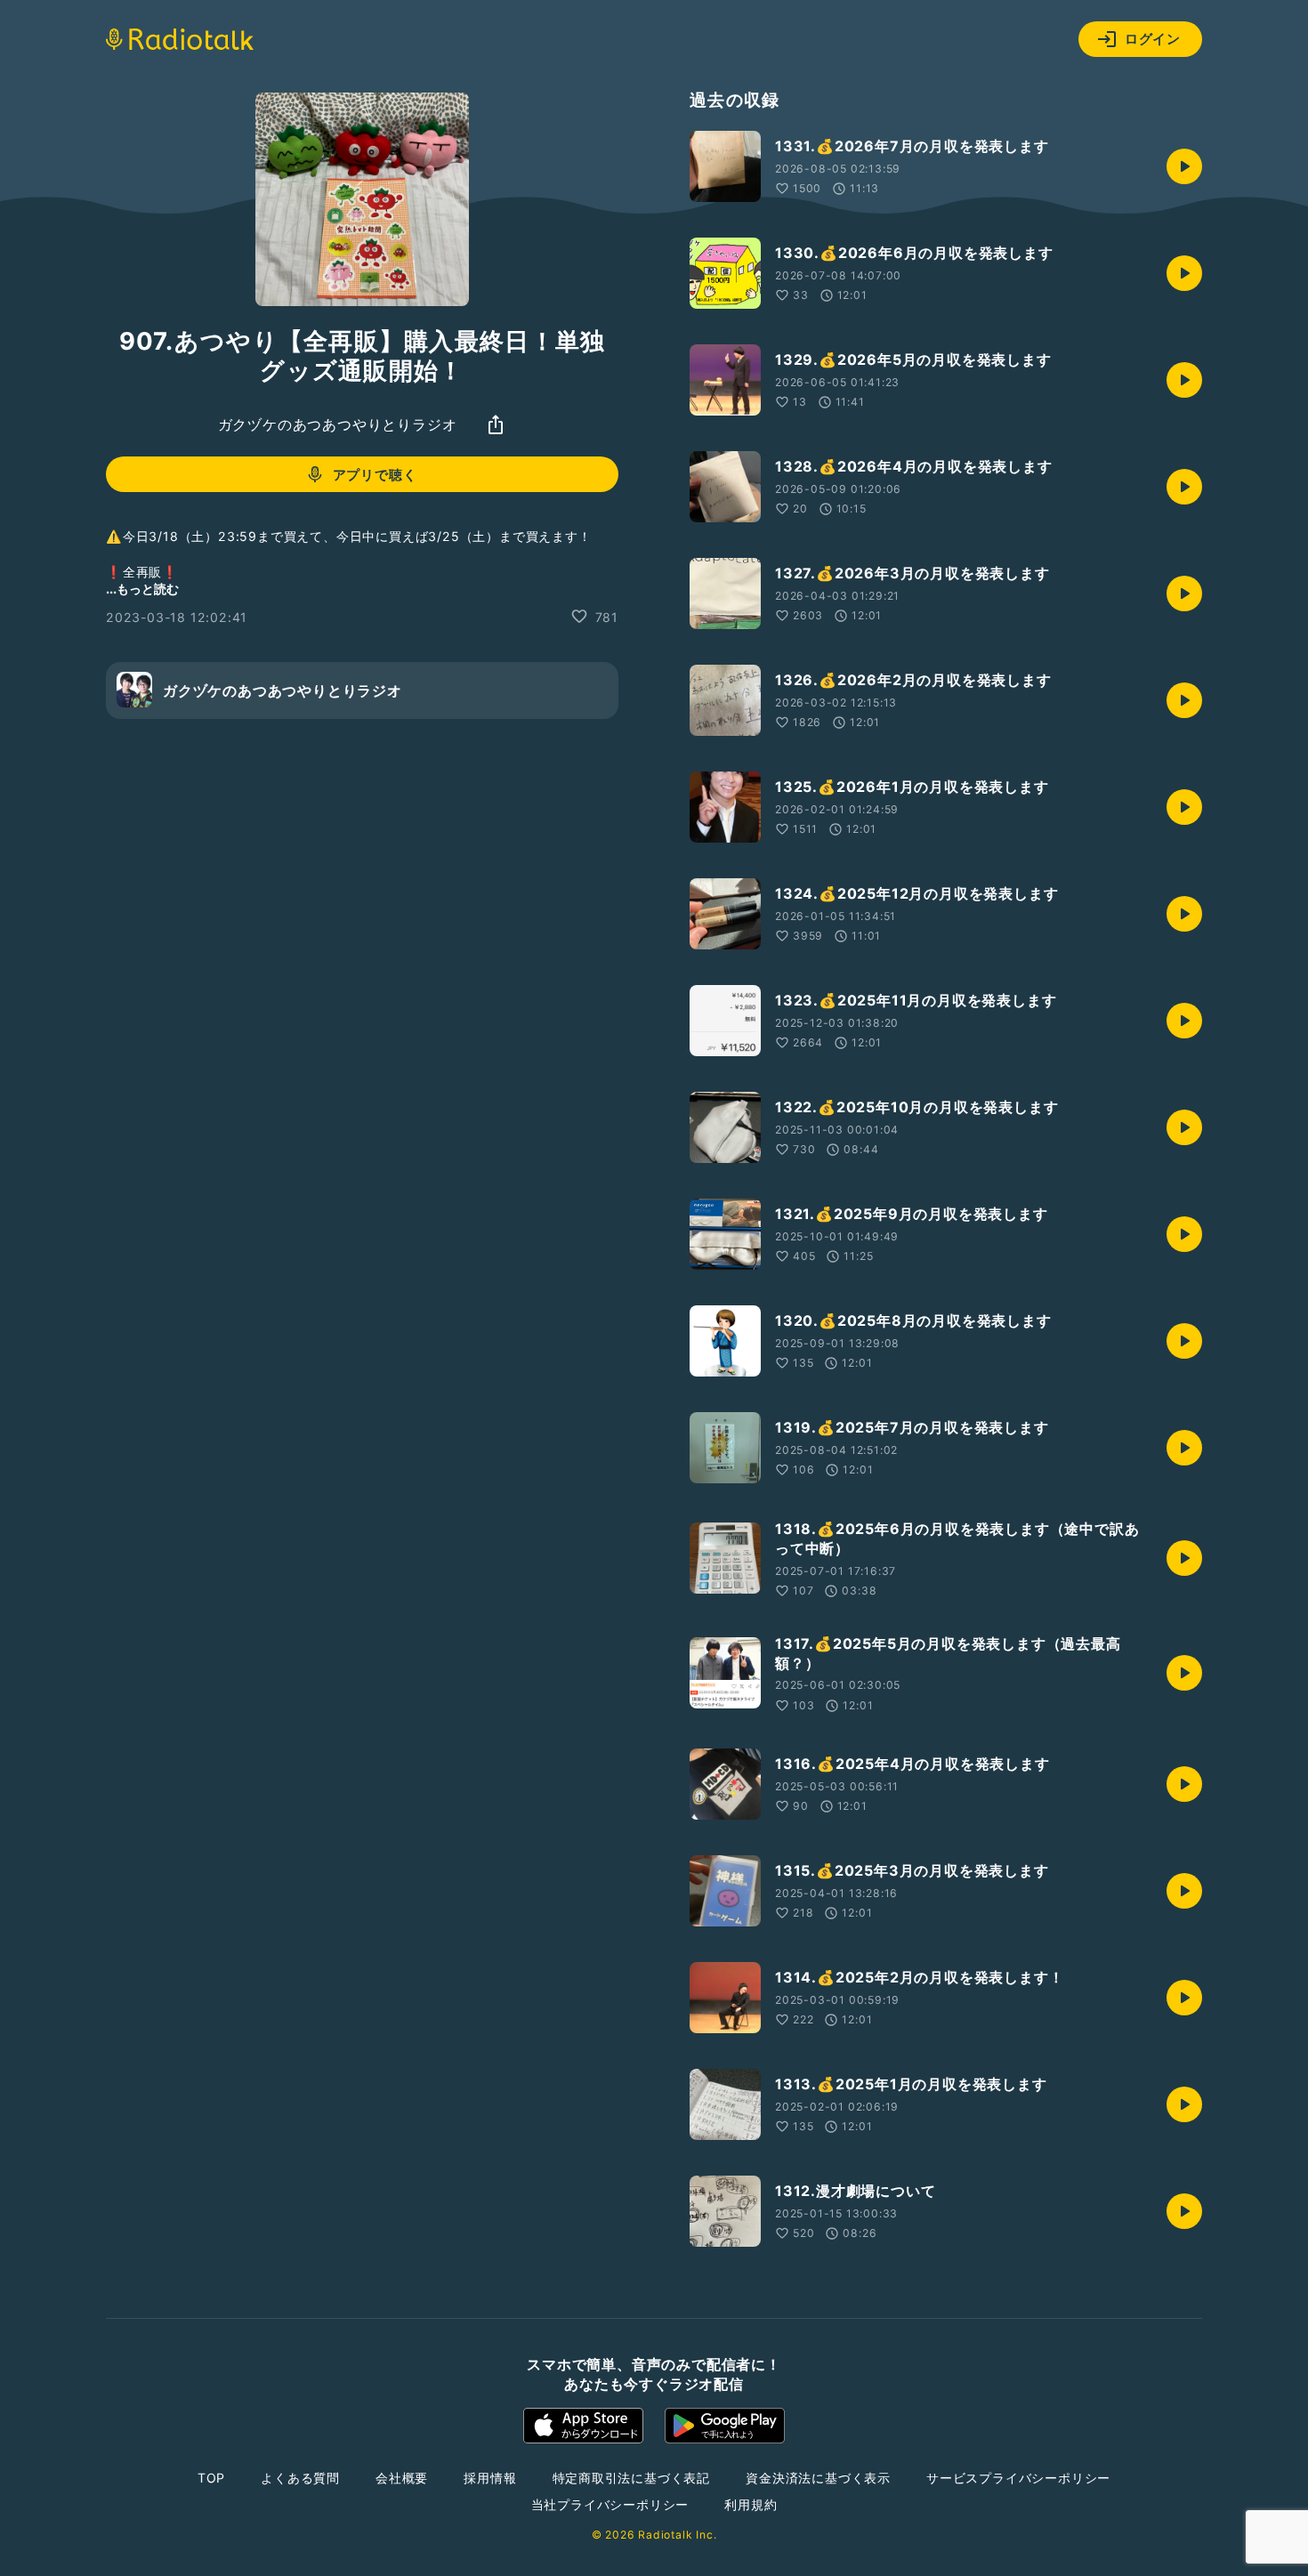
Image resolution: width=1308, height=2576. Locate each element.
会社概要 (402, 2478)
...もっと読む (142, 588)
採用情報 (490, 2478)
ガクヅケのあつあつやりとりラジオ (338, 424)
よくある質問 (300, 2478)
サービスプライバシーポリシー (1018, 2478)
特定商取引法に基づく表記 (632, 2478)
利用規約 (751, 2504)
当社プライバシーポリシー (610, 2504)
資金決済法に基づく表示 (818, 2478)
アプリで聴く (375, 475)
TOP (211, 2478)
